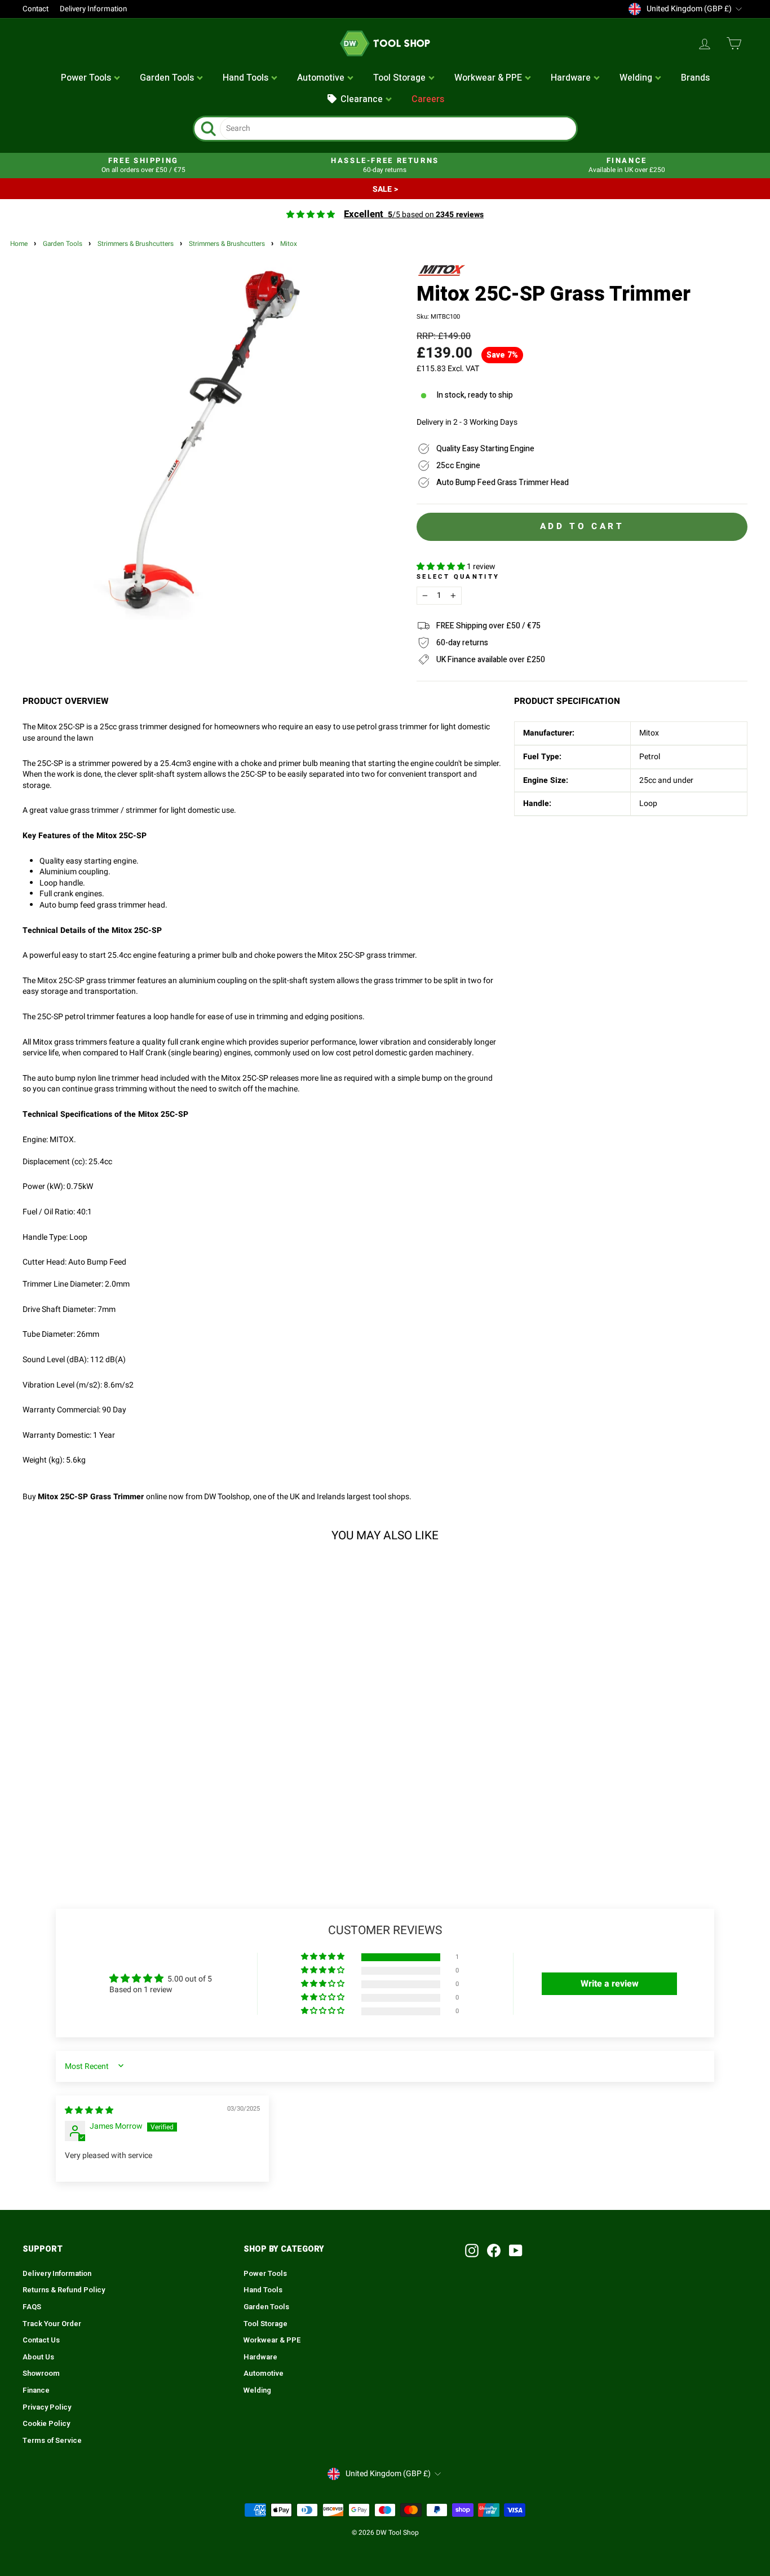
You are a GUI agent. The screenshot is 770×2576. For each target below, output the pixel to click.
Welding (257, 2390)
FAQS (32, 2307)
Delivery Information (93, 9)
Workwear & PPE (272, 2340)
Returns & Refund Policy (64, 2290)
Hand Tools (263, 2290)
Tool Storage (265, 2324)
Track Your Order (52, 2324)
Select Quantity (458, 577)
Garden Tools (63, 244)
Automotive (264, 2374)
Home (19, 244)
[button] (442, 567)
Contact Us (41, 2340)
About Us (38, 2357)
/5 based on (414, 215)
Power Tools (265, 2274)
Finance (36, 2390)
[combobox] (398, 129)
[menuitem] (91, 78)
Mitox (289, 244)
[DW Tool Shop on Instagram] (472, 2251)
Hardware (260, 2357)
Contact (36, 9)
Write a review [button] (610, 1984)
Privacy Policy (47, 2407)
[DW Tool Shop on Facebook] (494, 2251)
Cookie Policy (46, 2424)
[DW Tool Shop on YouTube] (516, 2251)
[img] (89, 2110)
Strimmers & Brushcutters (136, 244)
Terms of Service (52, 2441)
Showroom (41, 2374)
